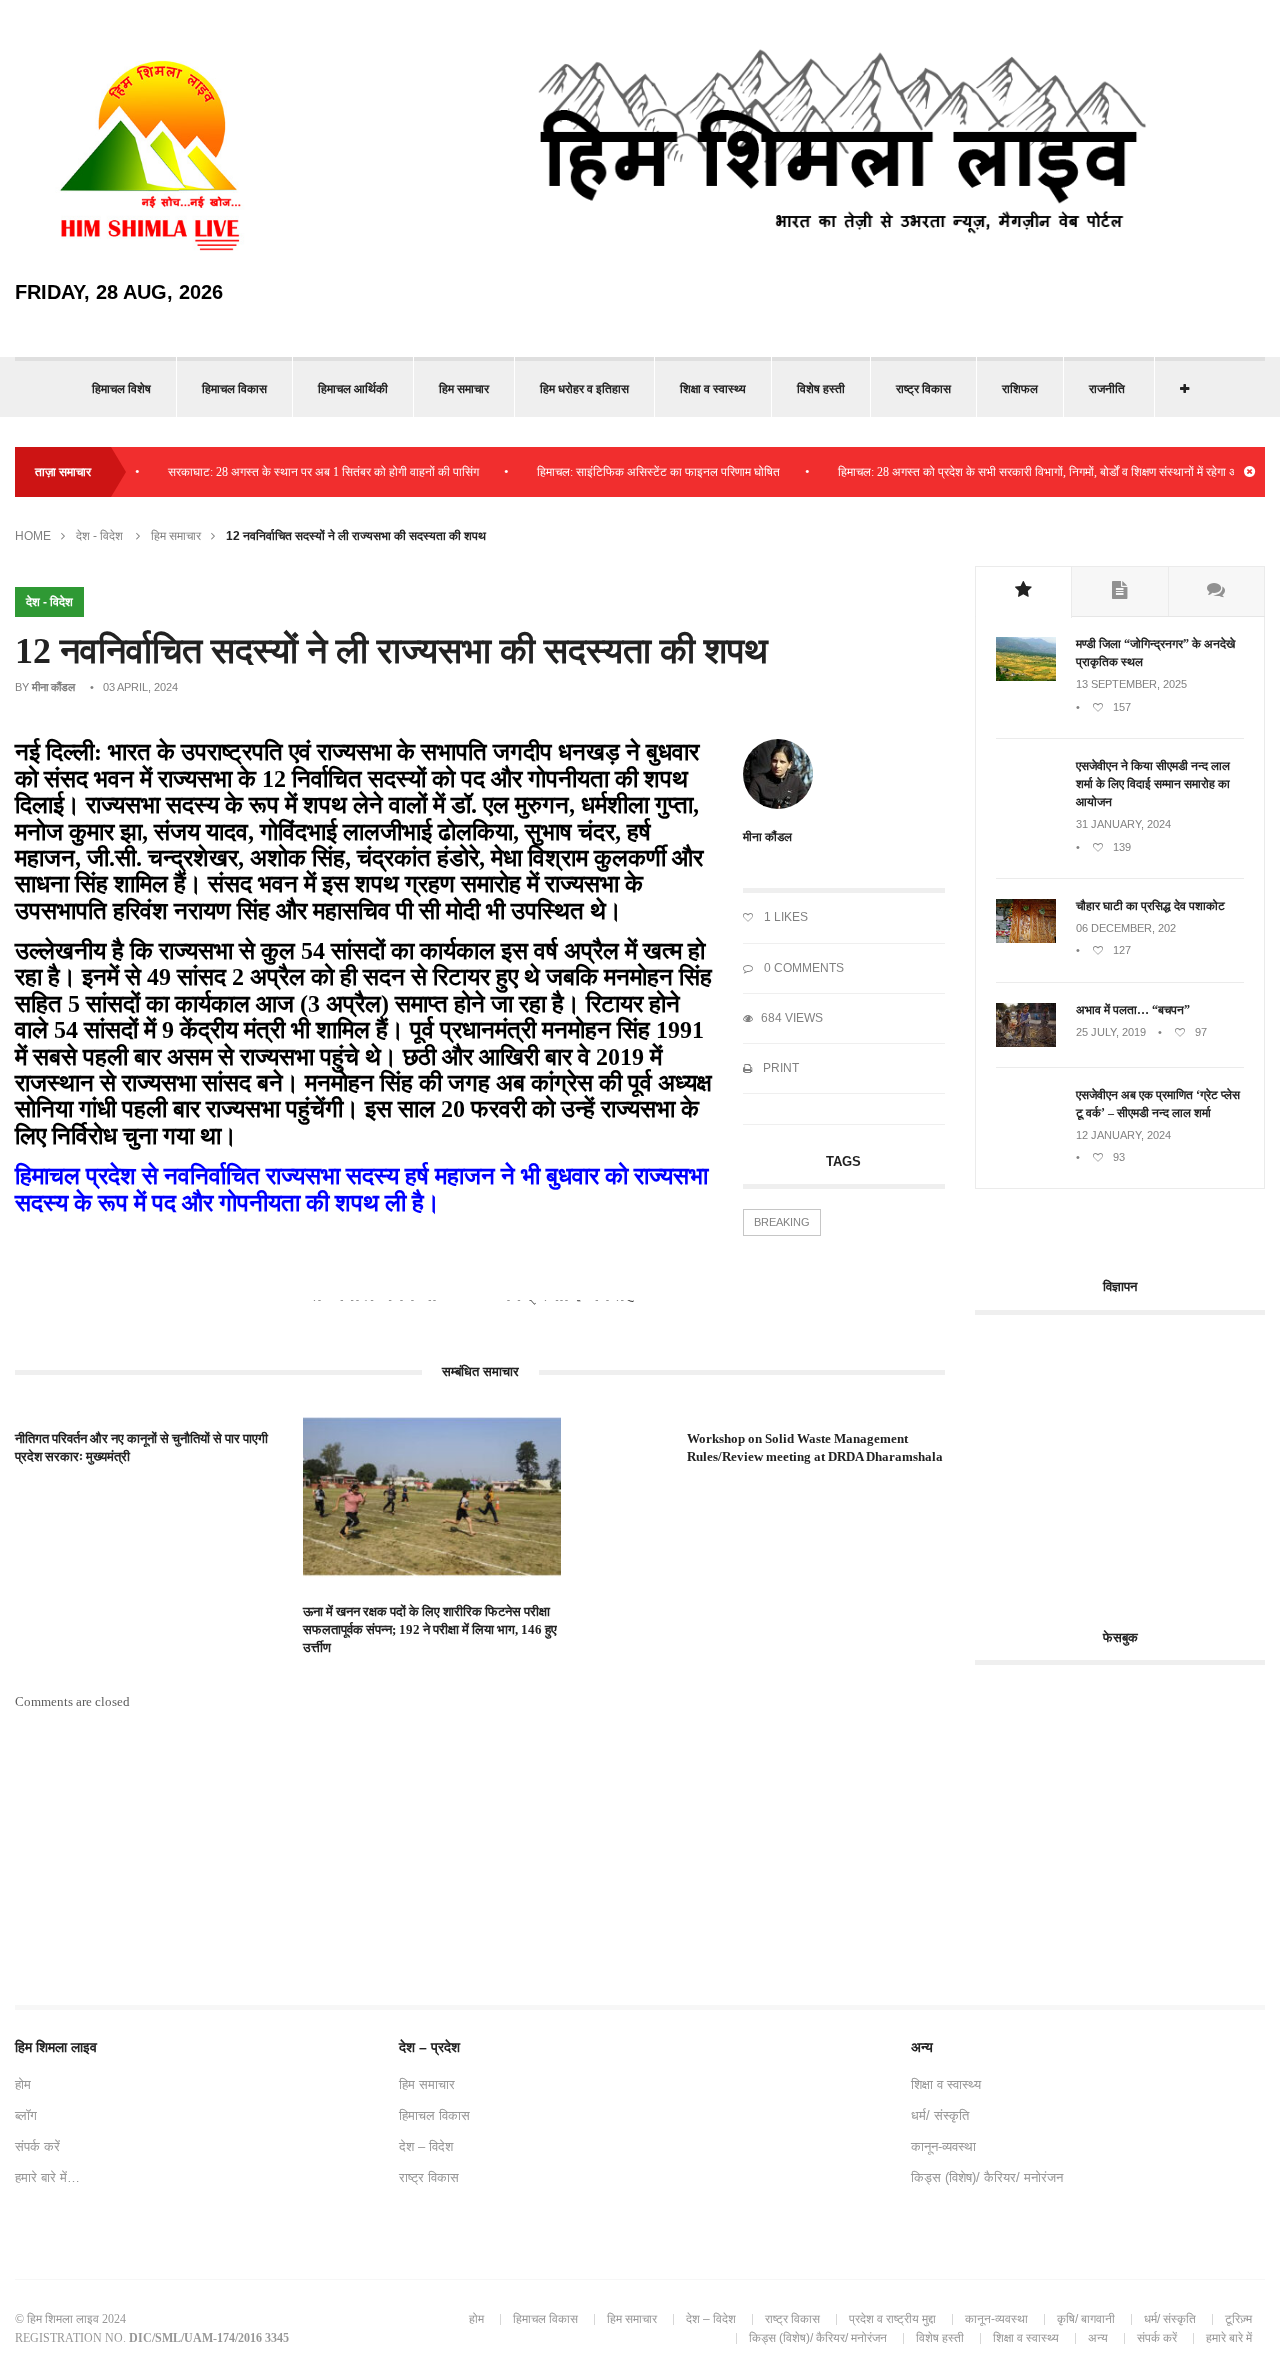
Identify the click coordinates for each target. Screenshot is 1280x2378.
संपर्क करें (37, 2146)
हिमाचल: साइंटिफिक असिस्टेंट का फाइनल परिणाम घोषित (627, 472)
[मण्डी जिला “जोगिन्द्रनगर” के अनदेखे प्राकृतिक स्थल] (1026, 677)
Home (33, 536)
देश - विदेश (99, 536)
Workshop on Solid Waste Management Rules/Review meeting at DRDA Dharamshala (815, 1447)
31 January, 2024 (1123, 824)
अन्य (1098, 2338)
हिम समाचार (464, 389)
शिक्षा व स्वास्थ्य (713, 389)
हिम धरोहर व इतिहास (584, 389)
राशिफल (1020, 389)
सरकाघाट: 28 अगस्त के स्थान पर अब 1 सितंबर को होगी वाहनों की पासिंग (292, 472)
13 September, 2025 (1131, 684)
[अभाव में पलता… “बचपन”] (1026, 1043)
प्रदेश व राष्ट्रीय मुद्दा (892, 2319)
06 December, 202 (1126, 928)
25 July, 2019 (1111, 1032)
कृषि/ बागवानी (1086, 2319)
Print (779, 1068)
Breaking (782, 1222)
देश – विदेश (426, 2146)
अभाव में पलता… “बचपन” (1133, 1010)
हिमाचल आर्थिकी (353, 389)
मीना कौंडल (53, 687)
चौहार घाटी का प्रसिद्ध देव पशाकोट (1150, 906)
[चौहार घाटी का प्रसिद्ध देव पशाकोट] (1026, 939)
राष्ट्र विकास (923, 389)
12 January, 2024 (1123, 1135)
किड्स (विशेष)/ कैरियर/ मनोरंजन (987, 2177)
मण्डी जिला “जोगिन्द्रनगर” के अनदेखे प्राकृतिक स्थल (1155, 653)
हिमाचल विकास (234, 389)
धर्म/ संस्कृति (940, 2115)
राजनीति (1107, 389)
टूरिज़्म (1238, 2319)
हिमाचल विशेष (121, 389)
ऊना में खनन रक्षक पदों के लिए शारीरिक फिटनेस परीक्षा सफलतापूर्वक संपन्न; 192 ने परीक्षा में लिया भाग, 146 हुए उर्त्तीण (430, 1629)
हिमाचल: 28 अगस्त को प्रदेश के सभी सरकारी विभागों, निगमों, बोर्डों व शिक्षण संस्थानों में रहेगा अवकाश (1020, 472)
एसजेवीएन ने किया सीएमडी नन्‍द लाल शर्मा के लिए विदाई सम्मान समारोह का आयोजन (1153, 784)
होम (23, 2084)
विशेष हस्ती (821, 389)
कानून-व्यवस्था (943, 2146)
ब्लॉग (26, 2115)
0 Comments (802, 968)
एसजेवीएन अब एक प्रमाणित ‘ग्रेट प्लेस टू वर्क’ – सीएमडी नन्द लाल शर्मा (1158, 1104)
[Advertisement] (1127, 1460)
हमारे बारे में (1229, 2338)
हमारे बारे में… (47, 2177)
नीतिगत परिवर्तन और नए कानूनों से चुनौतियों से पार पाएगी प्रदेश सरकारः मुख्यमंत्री (141, 1447)
